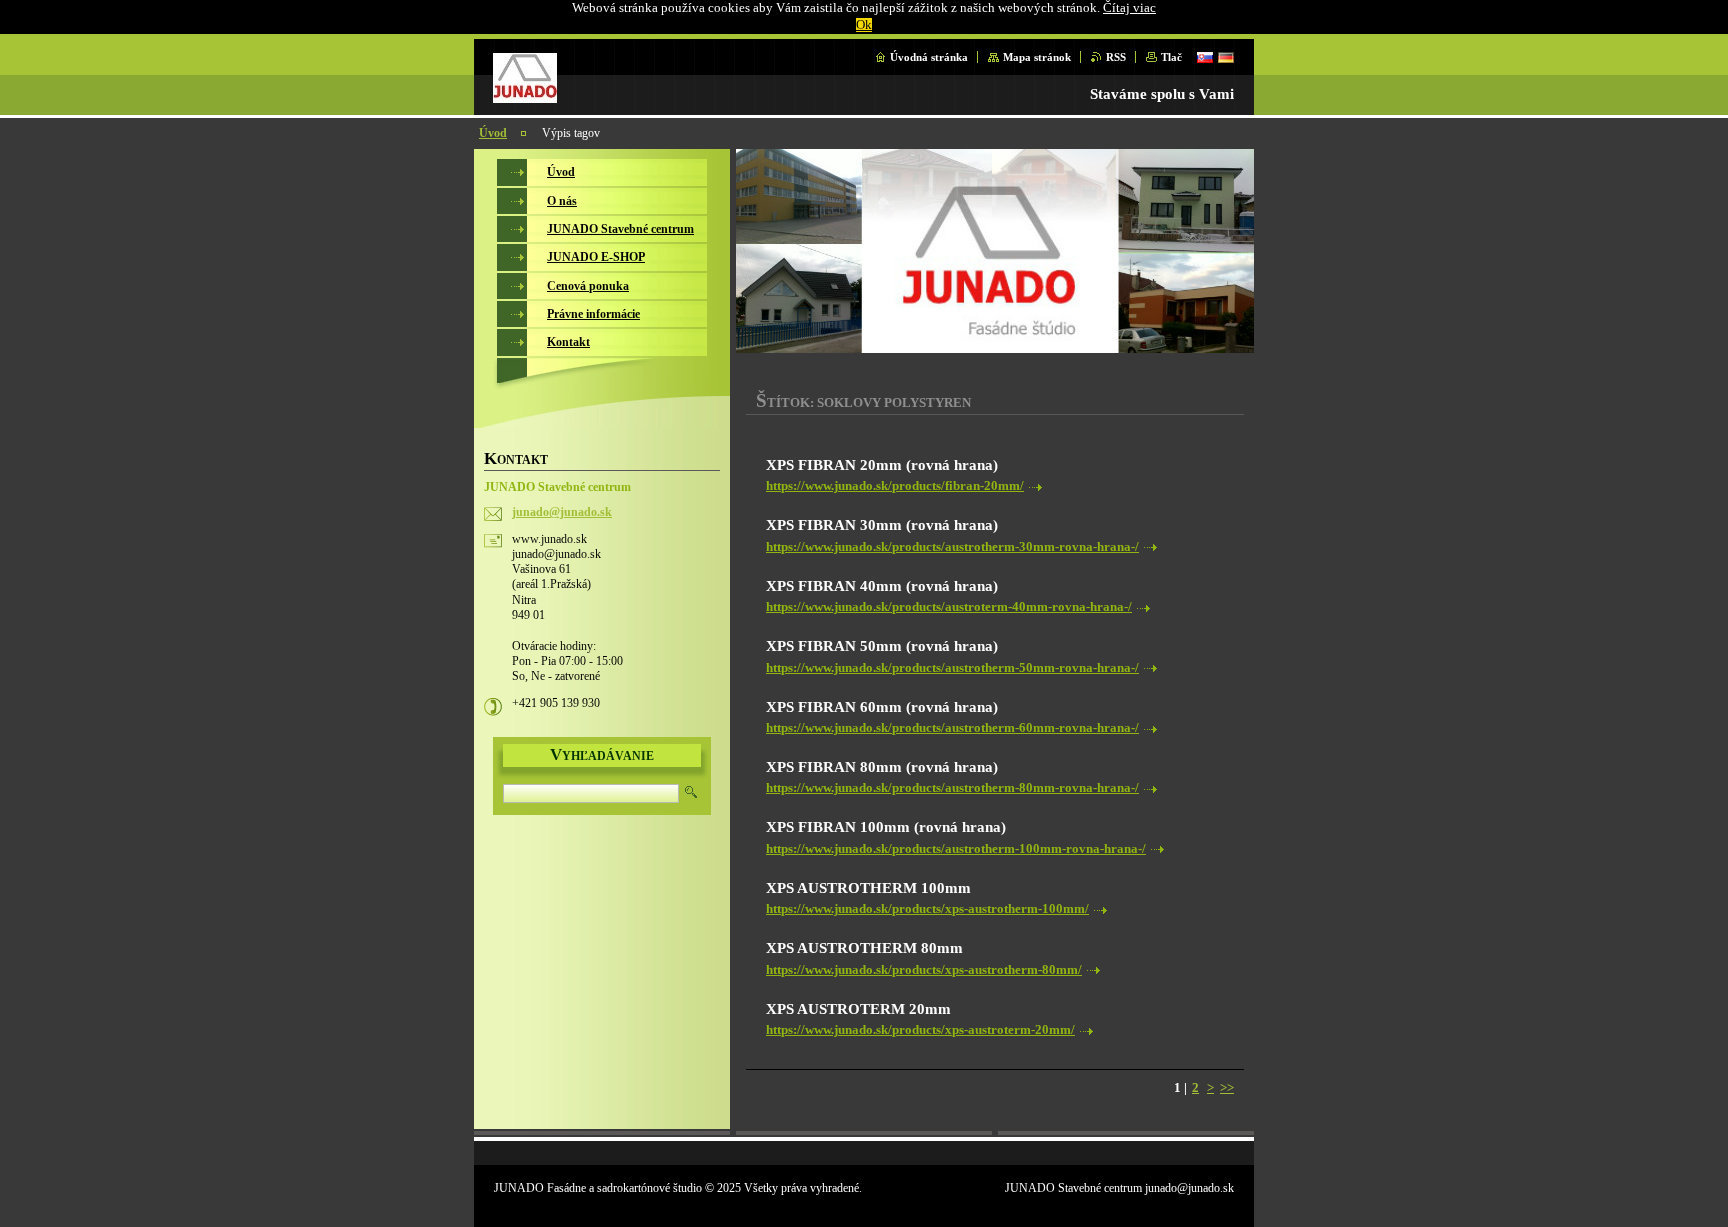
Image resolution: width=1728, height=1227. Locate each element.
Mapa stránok (1037, 57)
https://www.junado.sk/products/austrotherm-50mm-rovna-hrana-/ (952, 668)
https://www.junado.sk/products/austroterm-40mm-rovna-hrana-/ (949, 607)
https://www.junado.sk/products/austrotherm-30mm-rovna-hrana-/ (952, 547)
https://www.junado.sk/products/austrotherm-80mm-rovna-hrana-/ (952, 788)
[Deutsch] (1226, 57)
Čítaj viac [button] (1129, 8)
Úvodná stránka (929, 57)
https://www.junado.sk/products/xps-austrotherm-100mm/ (927, 909)
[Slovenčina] (1205, 57)
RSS (1116, 57)
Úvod (493, 133)
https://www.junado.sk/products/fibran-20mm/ (895, 486)
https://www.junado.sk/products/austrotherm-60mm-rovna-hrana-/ (952, 728)
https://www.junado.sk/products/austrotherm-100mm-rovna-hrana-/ (956, 849)
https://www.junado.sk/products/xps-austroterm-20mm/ (920, 1030)
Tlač (1171, 57)
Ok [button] (864, 25)
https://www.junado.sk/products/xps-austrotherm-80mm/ (924, 970)
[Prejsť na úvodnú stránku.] (525, 98)
